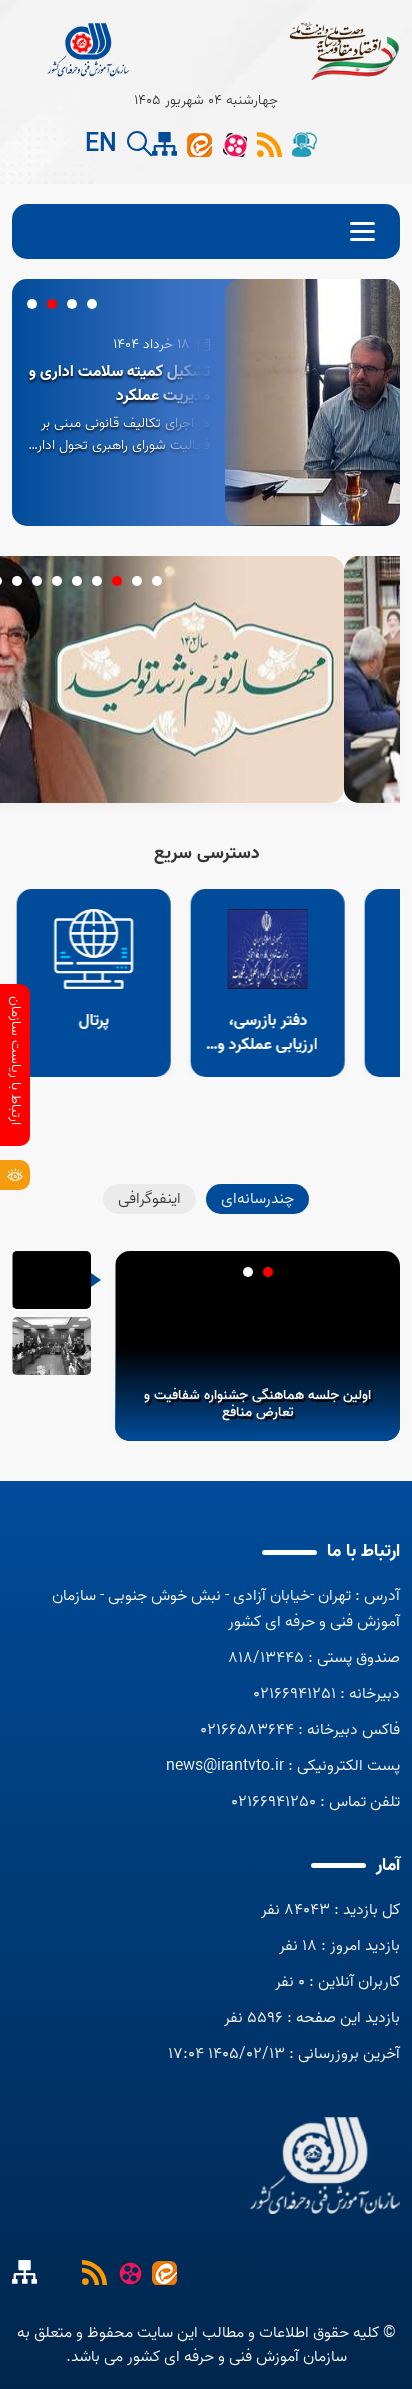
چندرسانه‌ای (257, 1199)
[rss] (269, 144)
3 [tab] (52, 304)
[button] (139, 144)
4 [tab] (32, 304)
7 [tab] (37, 581)
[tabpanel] (206, 402)
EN (101, 145)
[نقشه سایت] (59, 2272)
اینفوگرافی (149, 1199)
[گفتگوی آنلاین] (304, 144)
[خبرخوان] (94, 2272)
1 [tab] (92, 304)
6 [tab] (57, 581)
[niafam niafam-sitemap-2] (164, 144)
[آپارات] (234, 144)
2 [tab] (72, 304)
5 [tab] (77, 581)
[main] (325, 2165)
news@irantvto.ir (225, 1766)
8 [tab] (17, 581)
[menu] (206, 231)
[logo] (89, 50)
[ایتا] (199, 144)
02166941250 (273, 1802)
